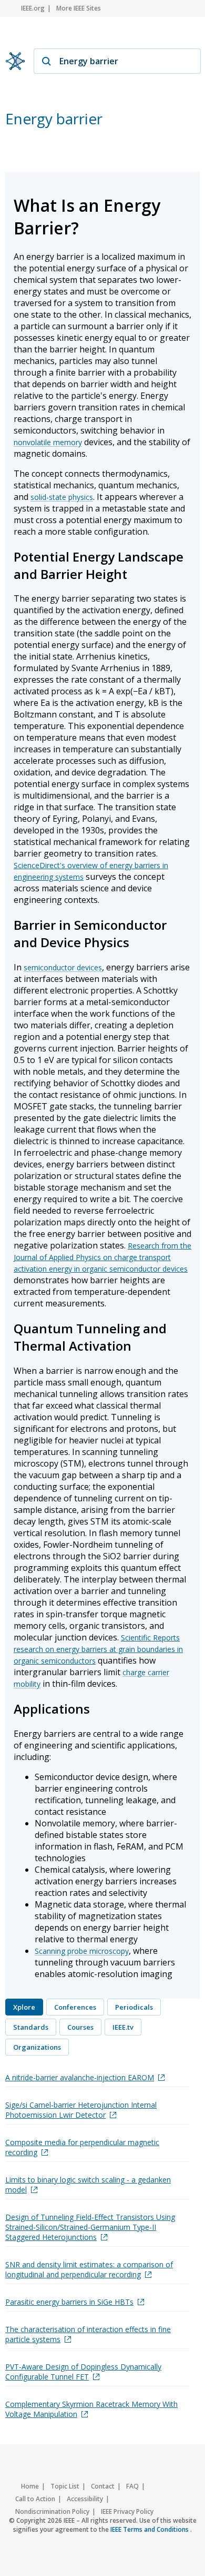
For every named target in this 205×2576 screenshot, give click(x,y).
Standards (31, 2027)
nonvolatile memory (48, 442)
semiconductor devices (63, 967)
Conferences (75, 2007)
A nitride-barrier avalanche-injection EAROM (80, 2077)
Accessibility (85, 2499)
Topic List (65, 2486)
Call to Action (35, 2499)
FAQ (132, 2486)
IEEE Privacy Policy (127, 2511)
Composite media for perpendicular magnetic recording (82, 2147)
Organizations (37, 2047)
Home (30, 2486)
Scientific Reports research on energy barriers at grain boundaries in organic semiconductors (98, 1649)
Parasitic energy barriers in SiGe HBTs (69, 2302)
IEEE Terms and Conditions (150, 2529)
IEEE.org (33, 8)
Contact (103, 2486)
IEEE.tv (123, 2027)
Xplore (24, 2007)
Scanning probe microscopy (82, 1951)
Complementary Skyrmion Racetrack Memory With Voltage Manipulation (91, 2409)
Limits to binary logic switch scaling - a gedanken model (88, 2185)
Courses (80, 2027)
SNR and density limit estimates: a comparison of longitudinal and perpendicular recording (89, 2269)
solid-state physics (62, 497)
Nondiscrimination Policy (52, 2511)
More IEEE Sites (79, 8)
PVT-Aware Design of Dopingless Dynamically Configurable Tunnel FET (83, 2372)
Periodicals (134, 2007)
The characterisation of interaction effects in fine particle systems (88, 2334)
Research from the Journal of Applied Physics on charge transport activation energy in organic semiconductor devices (102, 1257)
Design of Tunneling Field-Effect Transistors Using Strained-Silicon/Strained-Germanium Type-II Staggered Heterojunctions (90, 2227)
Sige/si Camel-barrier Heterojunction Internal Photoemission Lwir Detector (81, 2110)
